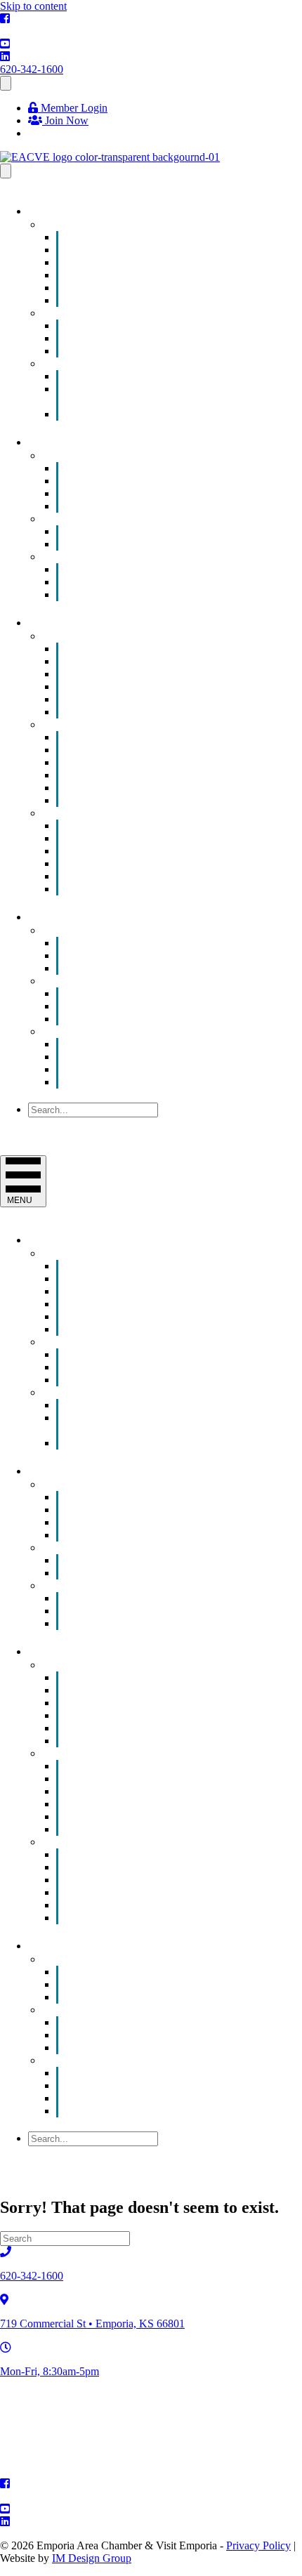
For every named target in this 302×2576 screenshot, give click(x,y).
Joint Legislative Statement (146, 1019)
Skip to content (33, 6)
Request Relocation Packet (146, 889)
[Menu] (6, 83)
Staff (97, 1082)
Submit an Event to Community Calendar (178, 300)
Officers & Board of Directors (153, 1069)
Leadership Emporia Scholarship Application (145, 395)
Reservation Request (132, 968)
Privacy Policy (258, 2545)
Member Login (73, 108)
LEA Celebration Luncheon (148, 414)
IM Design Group (92, 2558)
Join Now (65, 120)
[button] (62, 1123)
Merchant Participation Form (150, 594)
